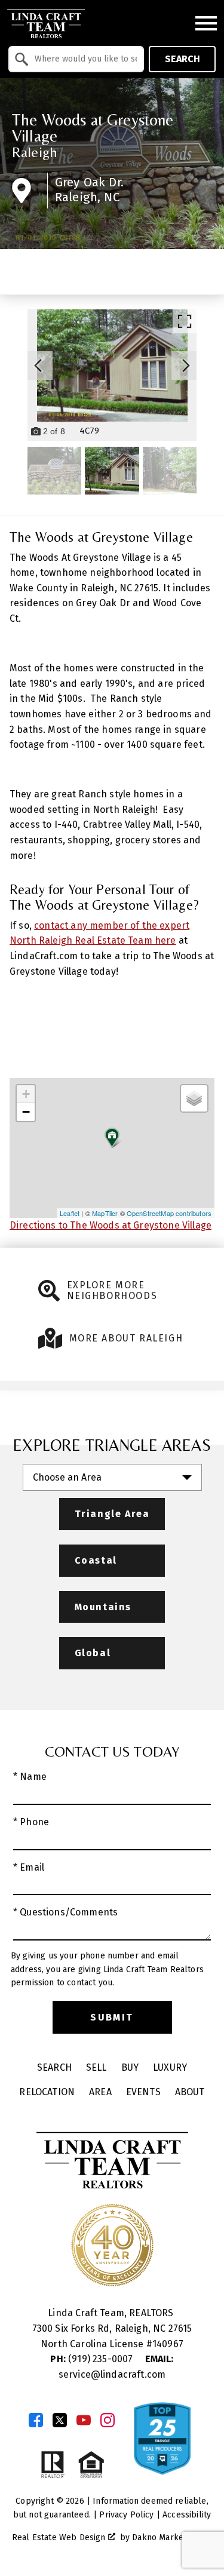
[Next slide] (186, 366)
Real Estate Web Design (60, 2537)
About (190, 2092)
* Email (29, 1867)
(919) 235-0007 (93, 2359)
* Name (30, 1777)
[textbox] (83, 59)
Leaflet (70, 1213)
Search (182, 59)
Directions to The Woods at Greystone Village (111, 1225)
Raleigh (35, 152)
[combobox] (76, 59)
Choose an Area (67, 1477)
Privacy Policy (126, 2515)
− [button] (26, 1112)
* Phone (31, 1822)
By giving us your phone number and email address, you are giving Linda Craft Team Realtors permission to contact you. (107, 1969)
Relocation (47, 2092)
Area (100, 2092)
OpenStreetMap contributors (169, 1213)
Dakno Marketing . (171, 2537)
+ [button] (26, 1094)
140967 (168, 2344)
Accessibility (187, 2515)
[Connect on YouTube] (84, 2420)
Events (143, 2092)
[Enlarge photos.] (185, 321)
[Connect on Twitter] (60, 2420)
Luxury (170, 2067)
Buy (130, 2067)
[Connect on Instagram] (108, 2420)
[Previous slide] (38, 366)
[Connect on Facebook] (36, 2420)
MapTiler (105, 1213)
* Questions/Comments (65, 1912)
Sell (96, 2067)
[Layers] (194, 1098)
